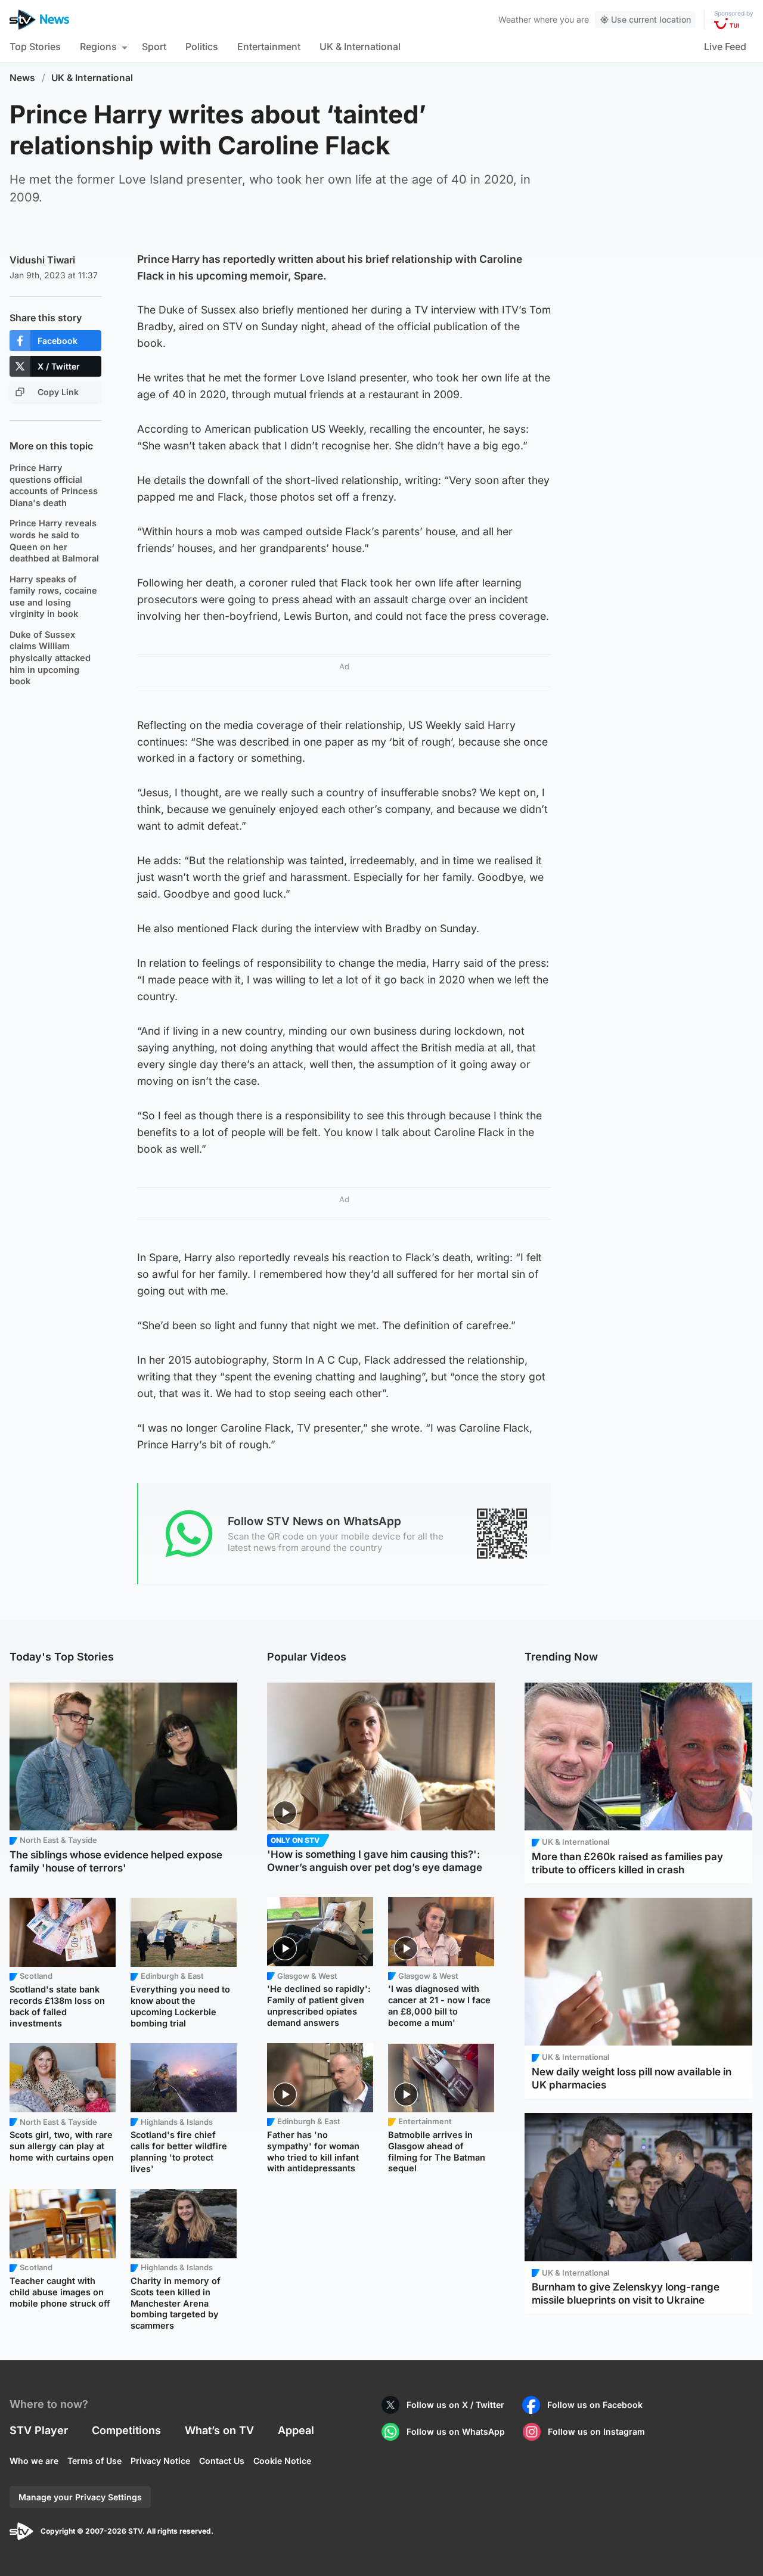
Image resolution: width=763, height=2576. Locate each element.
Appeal (296, 2430)
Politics (202, 46)
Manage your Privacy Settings (80, 2497)
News (22, 78)
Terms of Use (94, 2461)
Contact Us (222, 2461)
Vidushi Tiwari (42, 260)
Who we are (34, 2461)
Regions (98, 46)
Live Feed (725, 46)
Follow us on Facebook (595, 2405)
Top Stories (35, 46)
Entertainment (269, 46)
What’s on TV (219, 2430)
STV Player (39, 2430)
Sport (154, 46)
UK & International (360, 46)
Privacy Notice (160, 2461)
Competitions (126, 2430)
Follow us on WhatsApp (456, 2431)
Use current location (651, 19)
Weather (515, 19)
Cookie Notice (282, 2461)
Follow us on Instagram (596, 2431)
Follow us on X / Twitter (455, 2405)
